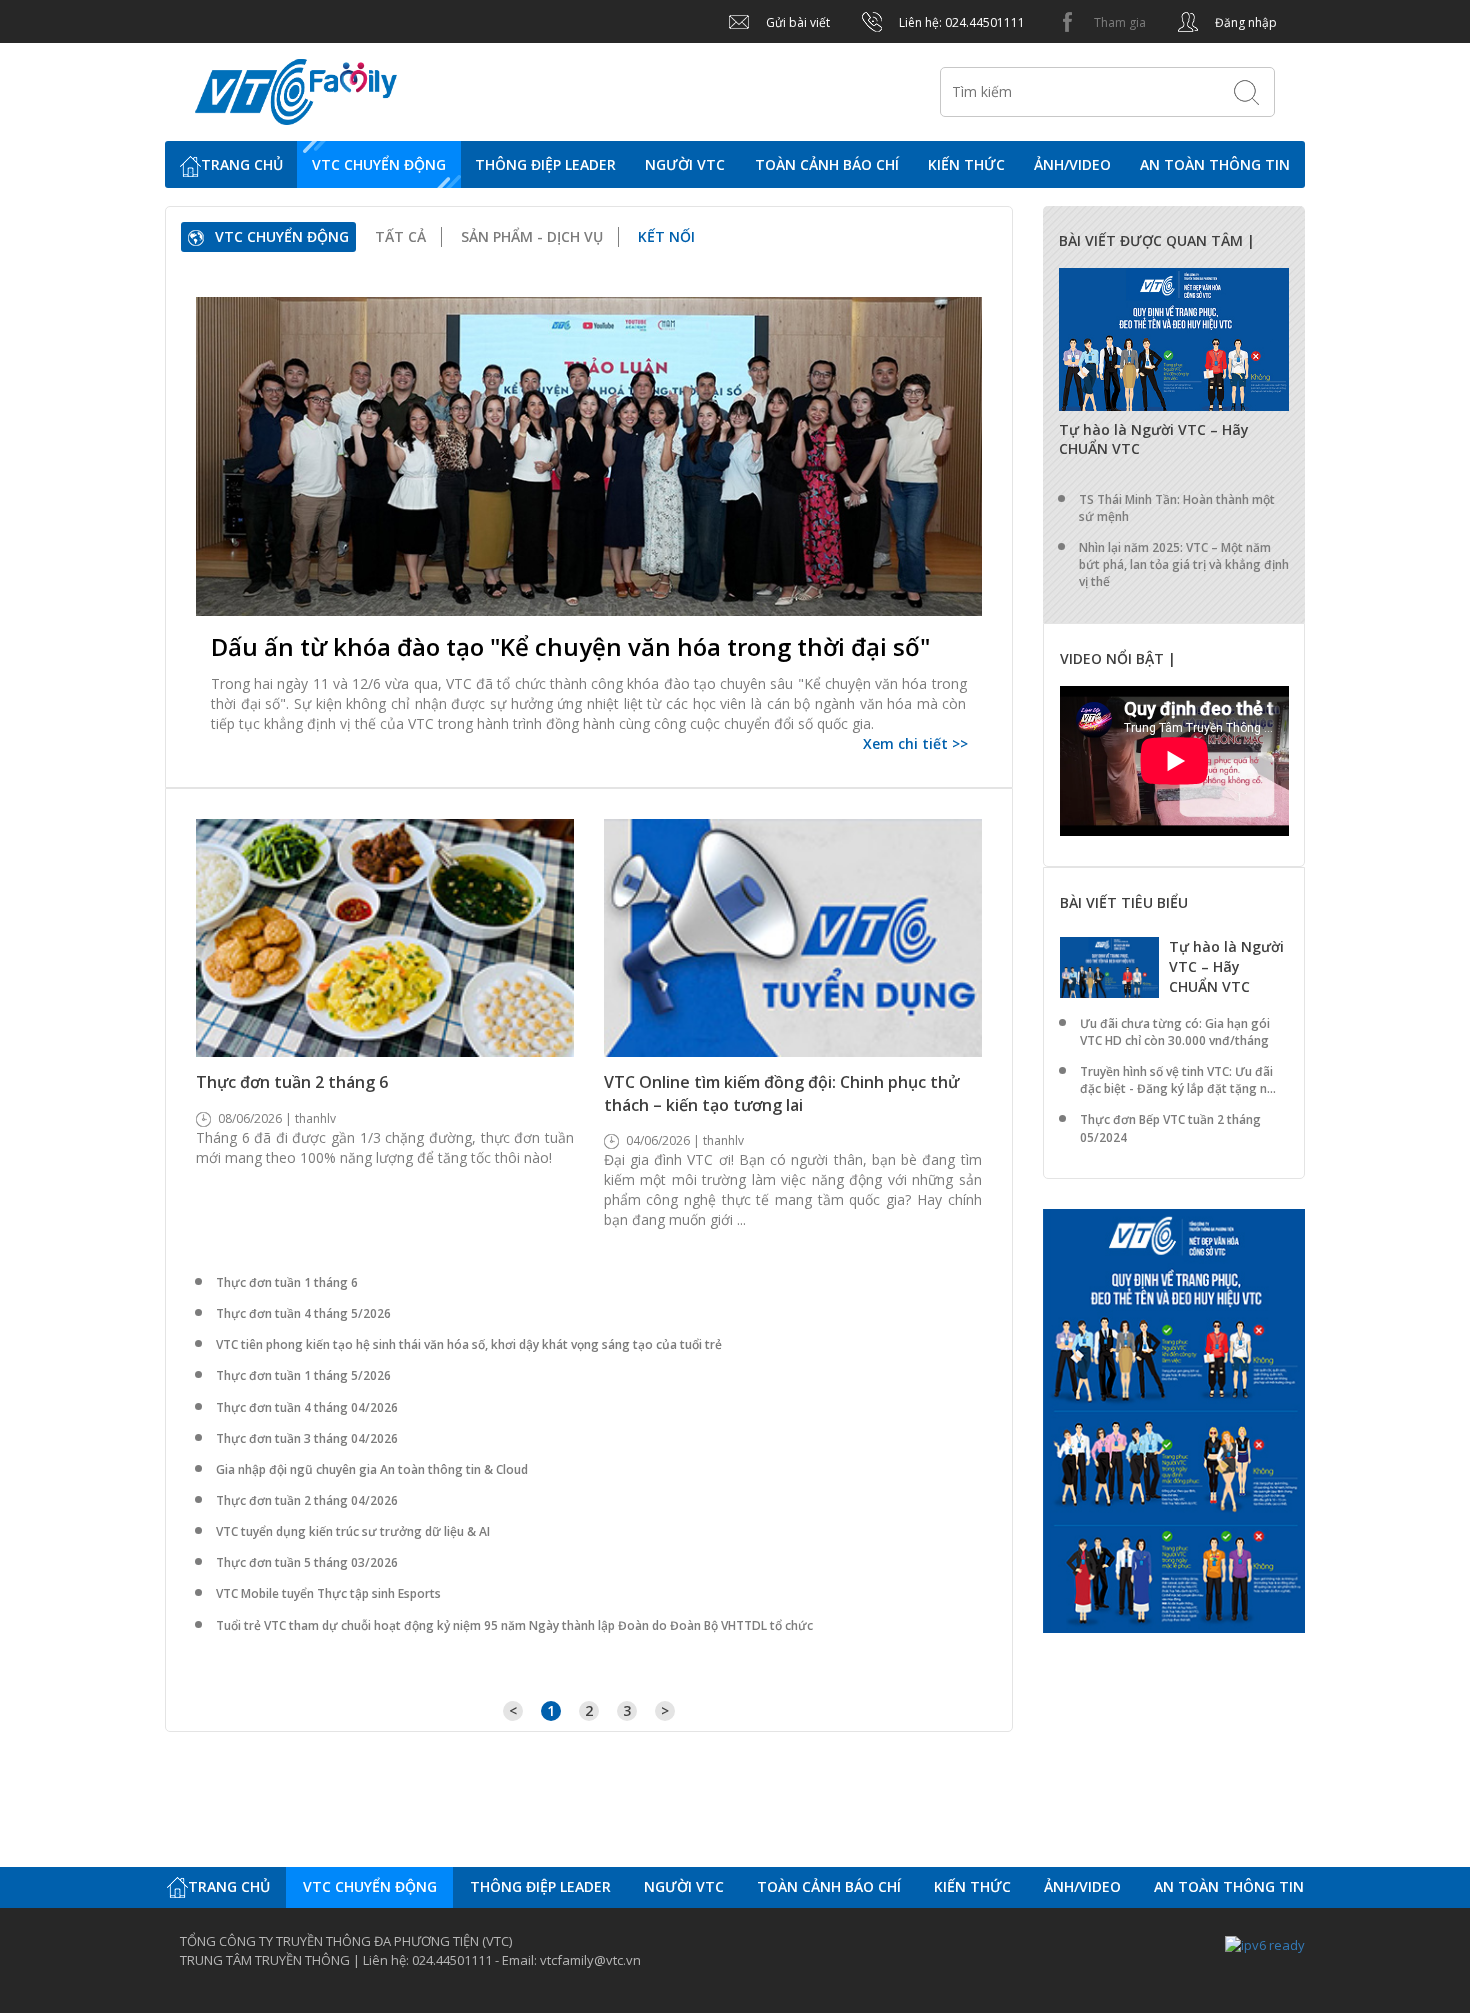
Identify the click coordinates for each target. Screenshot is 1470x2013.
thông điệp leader (545, 164)
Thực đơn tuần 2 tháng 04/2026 (307, 1500)
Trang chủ (242, 164)
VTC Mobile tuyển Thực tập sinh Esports (328, 1593)
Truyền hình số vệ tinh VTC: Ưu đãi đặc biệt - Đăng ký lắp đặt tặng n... (1178, 1080)
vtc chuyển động (379, 164)
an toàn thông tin (1229, 1886)
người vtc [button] (685, 164)
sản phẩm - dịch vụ (532, 236)
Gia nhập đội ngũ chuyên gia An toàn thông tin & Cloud (372, 1469)
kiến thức (966, 164)
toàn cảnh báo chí (827, 164)
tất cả (400, 236)
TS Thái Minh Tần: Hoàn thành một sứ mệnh (1177, 508)
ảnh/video (1072, 164)
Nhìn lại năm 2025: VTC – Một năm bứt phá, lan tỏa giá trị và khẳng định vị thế (1184, 564)
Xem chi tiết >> (915, 743)
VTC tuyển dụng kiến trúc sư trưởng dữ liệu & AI (353, 1531)
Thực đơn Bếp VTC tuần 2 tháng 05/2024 (1170, 1128)
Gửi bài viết (796, 22)
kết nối (666, 236)
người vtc (684, 1886)
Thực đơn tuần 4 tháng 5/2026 (303, 1313)
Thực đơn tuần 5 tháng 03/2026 (307, 1562)
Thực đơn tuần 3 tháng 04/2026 (307, 1438)
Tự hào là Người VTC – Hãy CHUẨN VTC (1226, 966)
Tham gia (1118, 22)
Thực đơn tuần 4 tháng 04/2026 (307, 1407)
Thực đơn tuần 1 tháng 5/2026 (303, 1375)
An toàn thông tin (1215, 164)
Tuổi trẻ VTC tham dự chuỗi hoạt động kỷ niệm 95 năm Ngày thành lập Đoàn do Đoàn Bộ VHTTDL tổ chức (514, 1625)
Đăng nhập (1244, 22)
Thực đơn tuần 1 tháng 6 (287, 1282)
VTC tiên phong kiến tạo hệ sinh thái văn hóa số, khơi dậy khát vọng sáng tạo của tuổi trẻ (469, 1344)
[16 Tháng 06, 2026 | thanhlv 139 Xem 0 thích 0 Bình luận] (589, 456)
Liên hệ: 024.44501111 (960, 22)
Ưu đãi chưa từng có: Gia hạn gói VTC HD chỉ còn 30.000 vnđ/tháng (1175, 1032)
